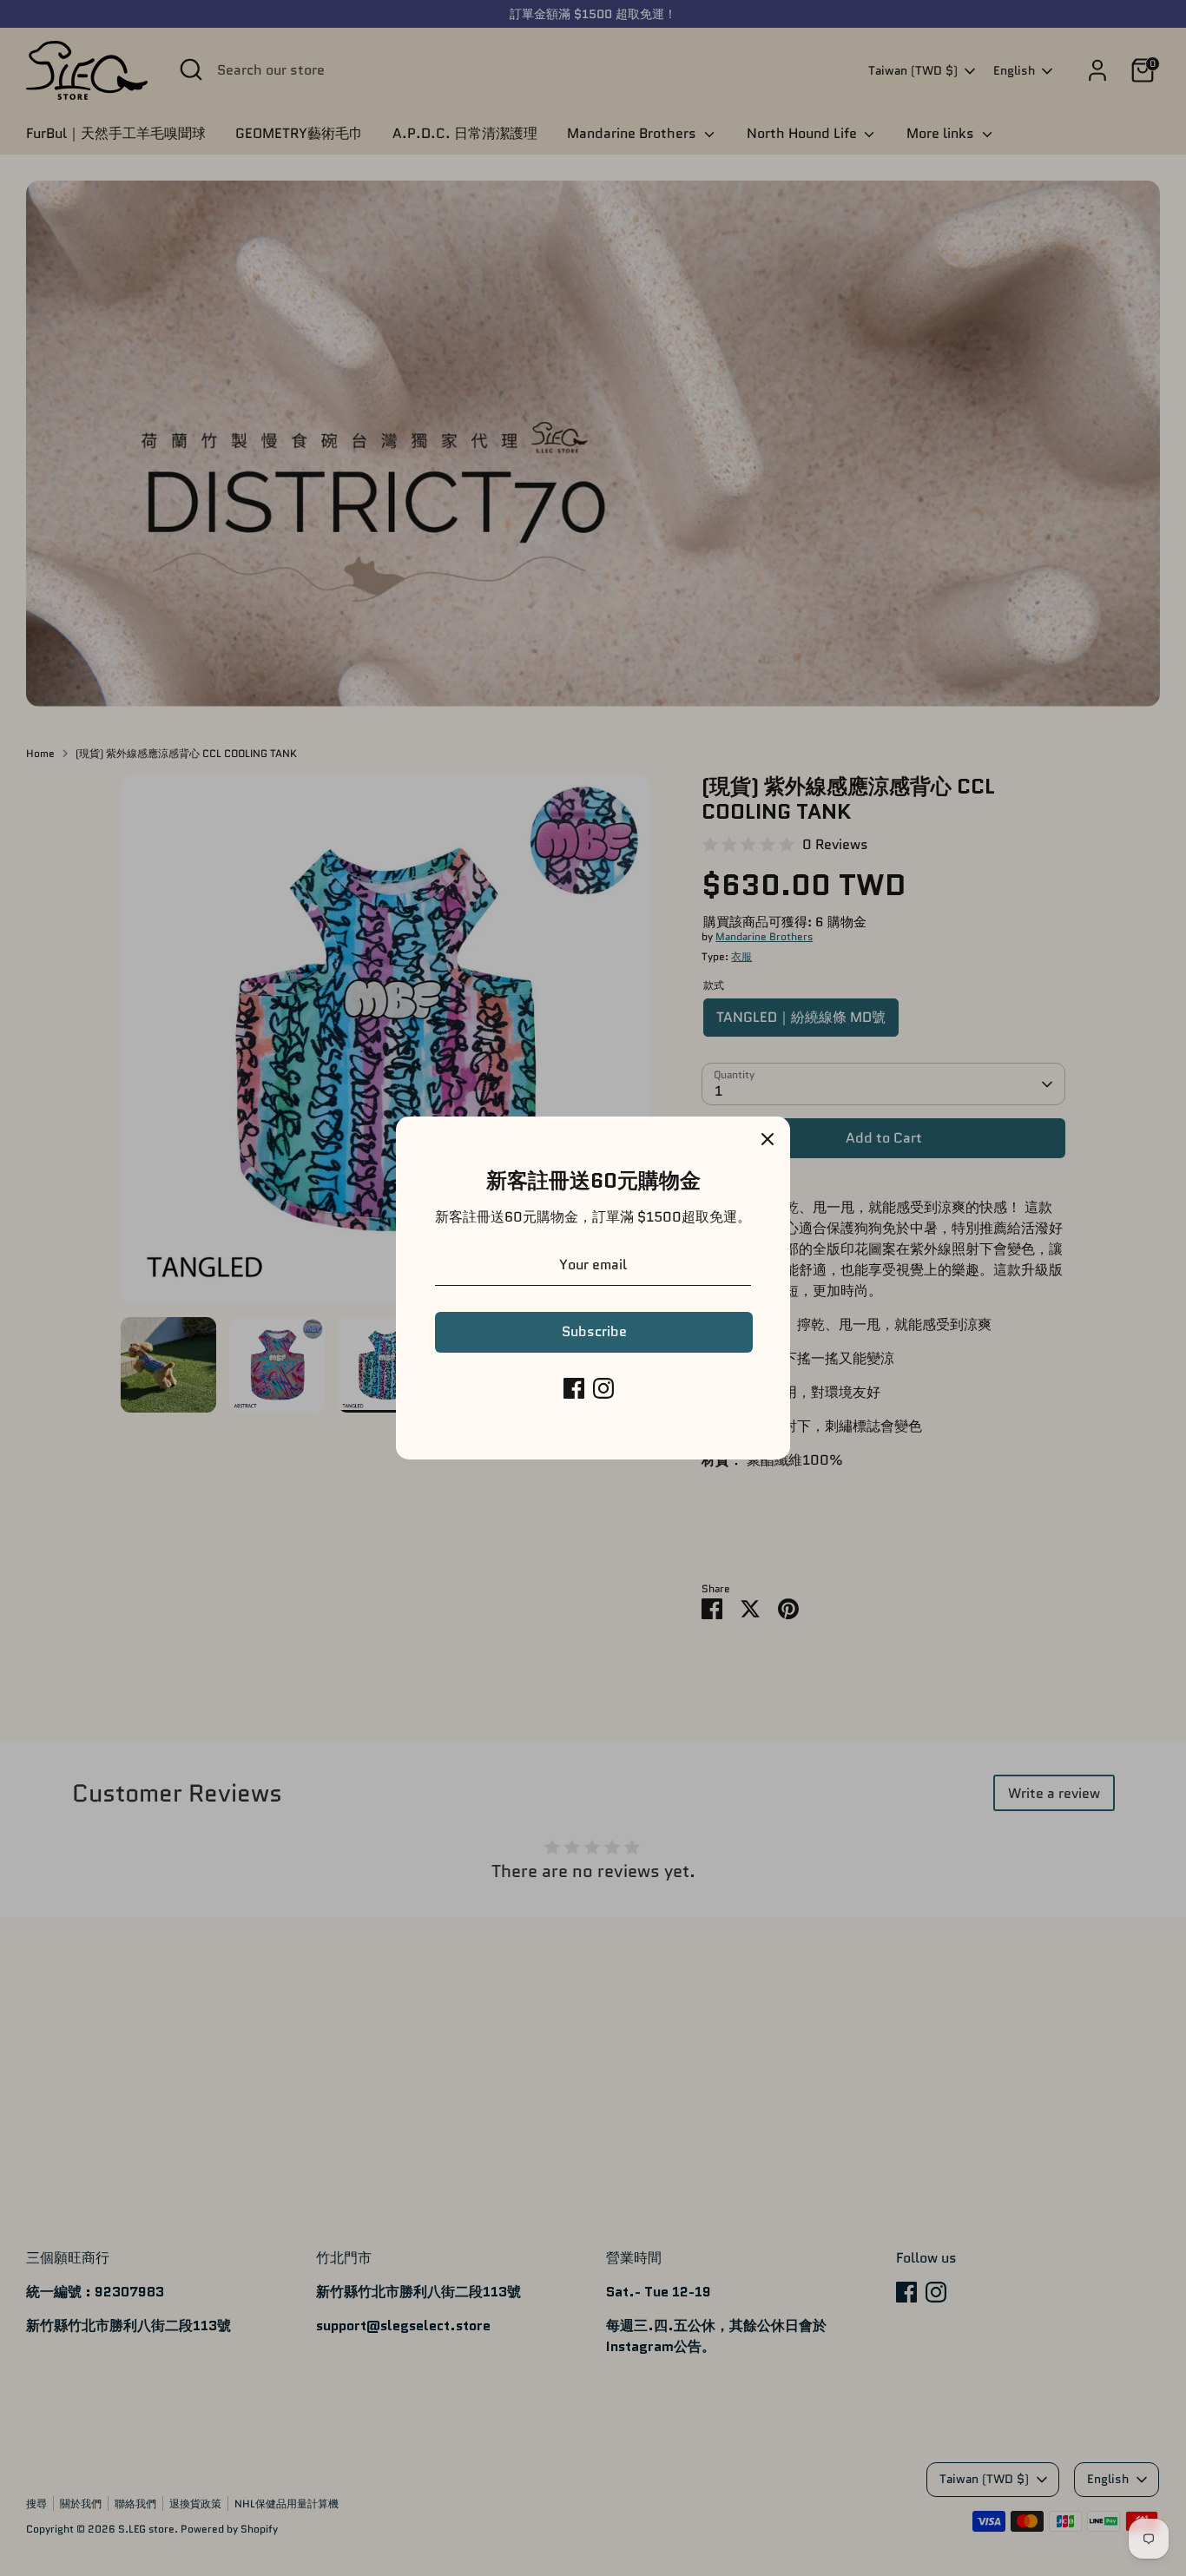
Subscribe (594, 1331)
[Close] (768, 1139)
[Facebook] (574, 1388)
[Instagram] (603, 1388)
